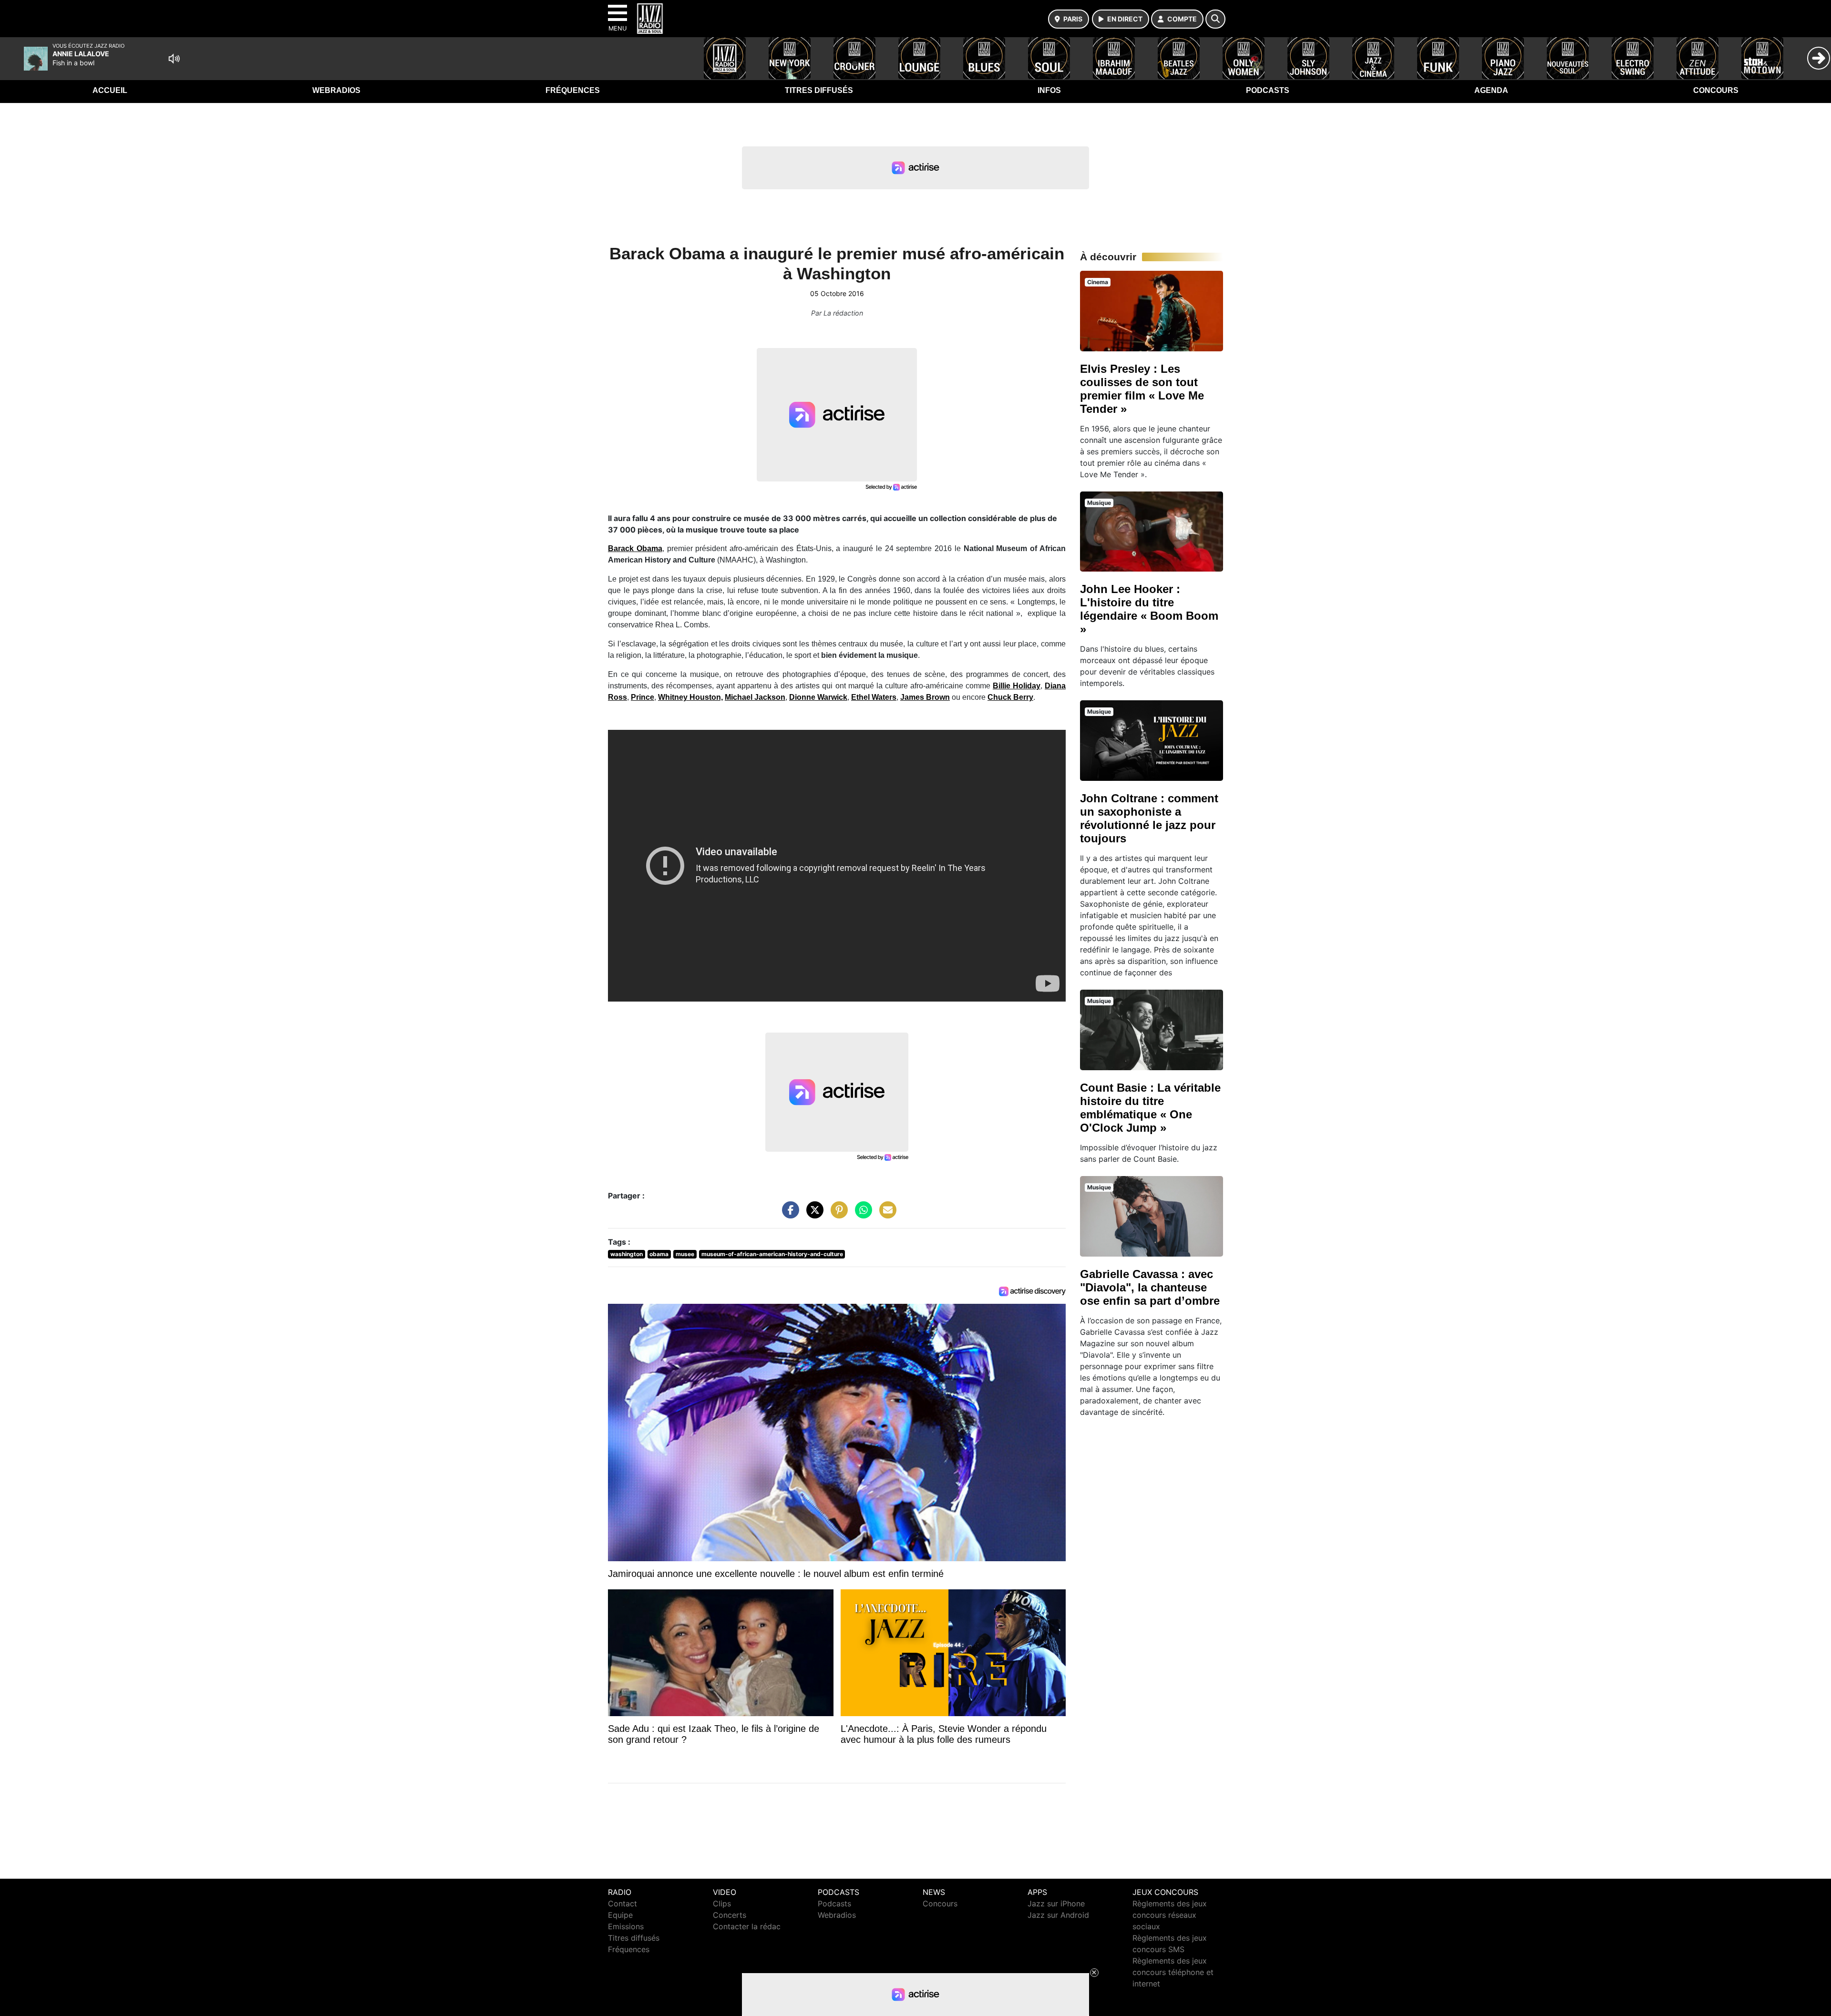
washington (627, 1254)
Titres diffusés (819, 90)
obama (659, 1254)
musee (685, 1254)
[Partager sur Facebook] (788, 1215)
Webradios (336, 90)
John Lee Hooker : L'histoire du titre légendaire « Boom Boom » (1149, 609)
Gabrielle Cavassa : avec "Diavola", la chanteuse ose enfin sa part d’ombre (1150, 1287)
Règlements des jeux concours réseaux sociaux (1170, 1915)
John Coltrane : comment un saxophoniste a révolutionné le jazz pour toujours (1149, 818)
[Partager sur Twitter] (813, 1215)
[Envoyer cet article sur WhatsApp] (861, 1215)
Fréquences (573, 90)
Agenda (1491, 90)
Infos (1049, 90)
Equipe (620, 1915)
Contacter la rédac (747, 1926)
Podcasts (1268, 90)
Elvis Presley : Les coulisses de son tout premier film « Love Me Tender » (1142, 389)
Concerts (730, 1915)
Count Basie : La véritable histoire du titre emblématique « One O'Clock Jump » (1150, 1108)
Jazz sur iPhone (1056, 1903)
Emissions (626, 1926)
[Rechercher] (1215, 19)
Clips (722, 1903)
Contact (622, 1903)
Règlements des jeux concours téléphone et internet (1173, 1972)
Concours (1716, 90)
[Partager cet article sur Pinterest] (837, 1215)
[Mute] (174, 59)
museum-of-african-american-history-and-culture (772, 1254)
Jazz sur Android (1058, 1915)
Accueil (110, 90)
